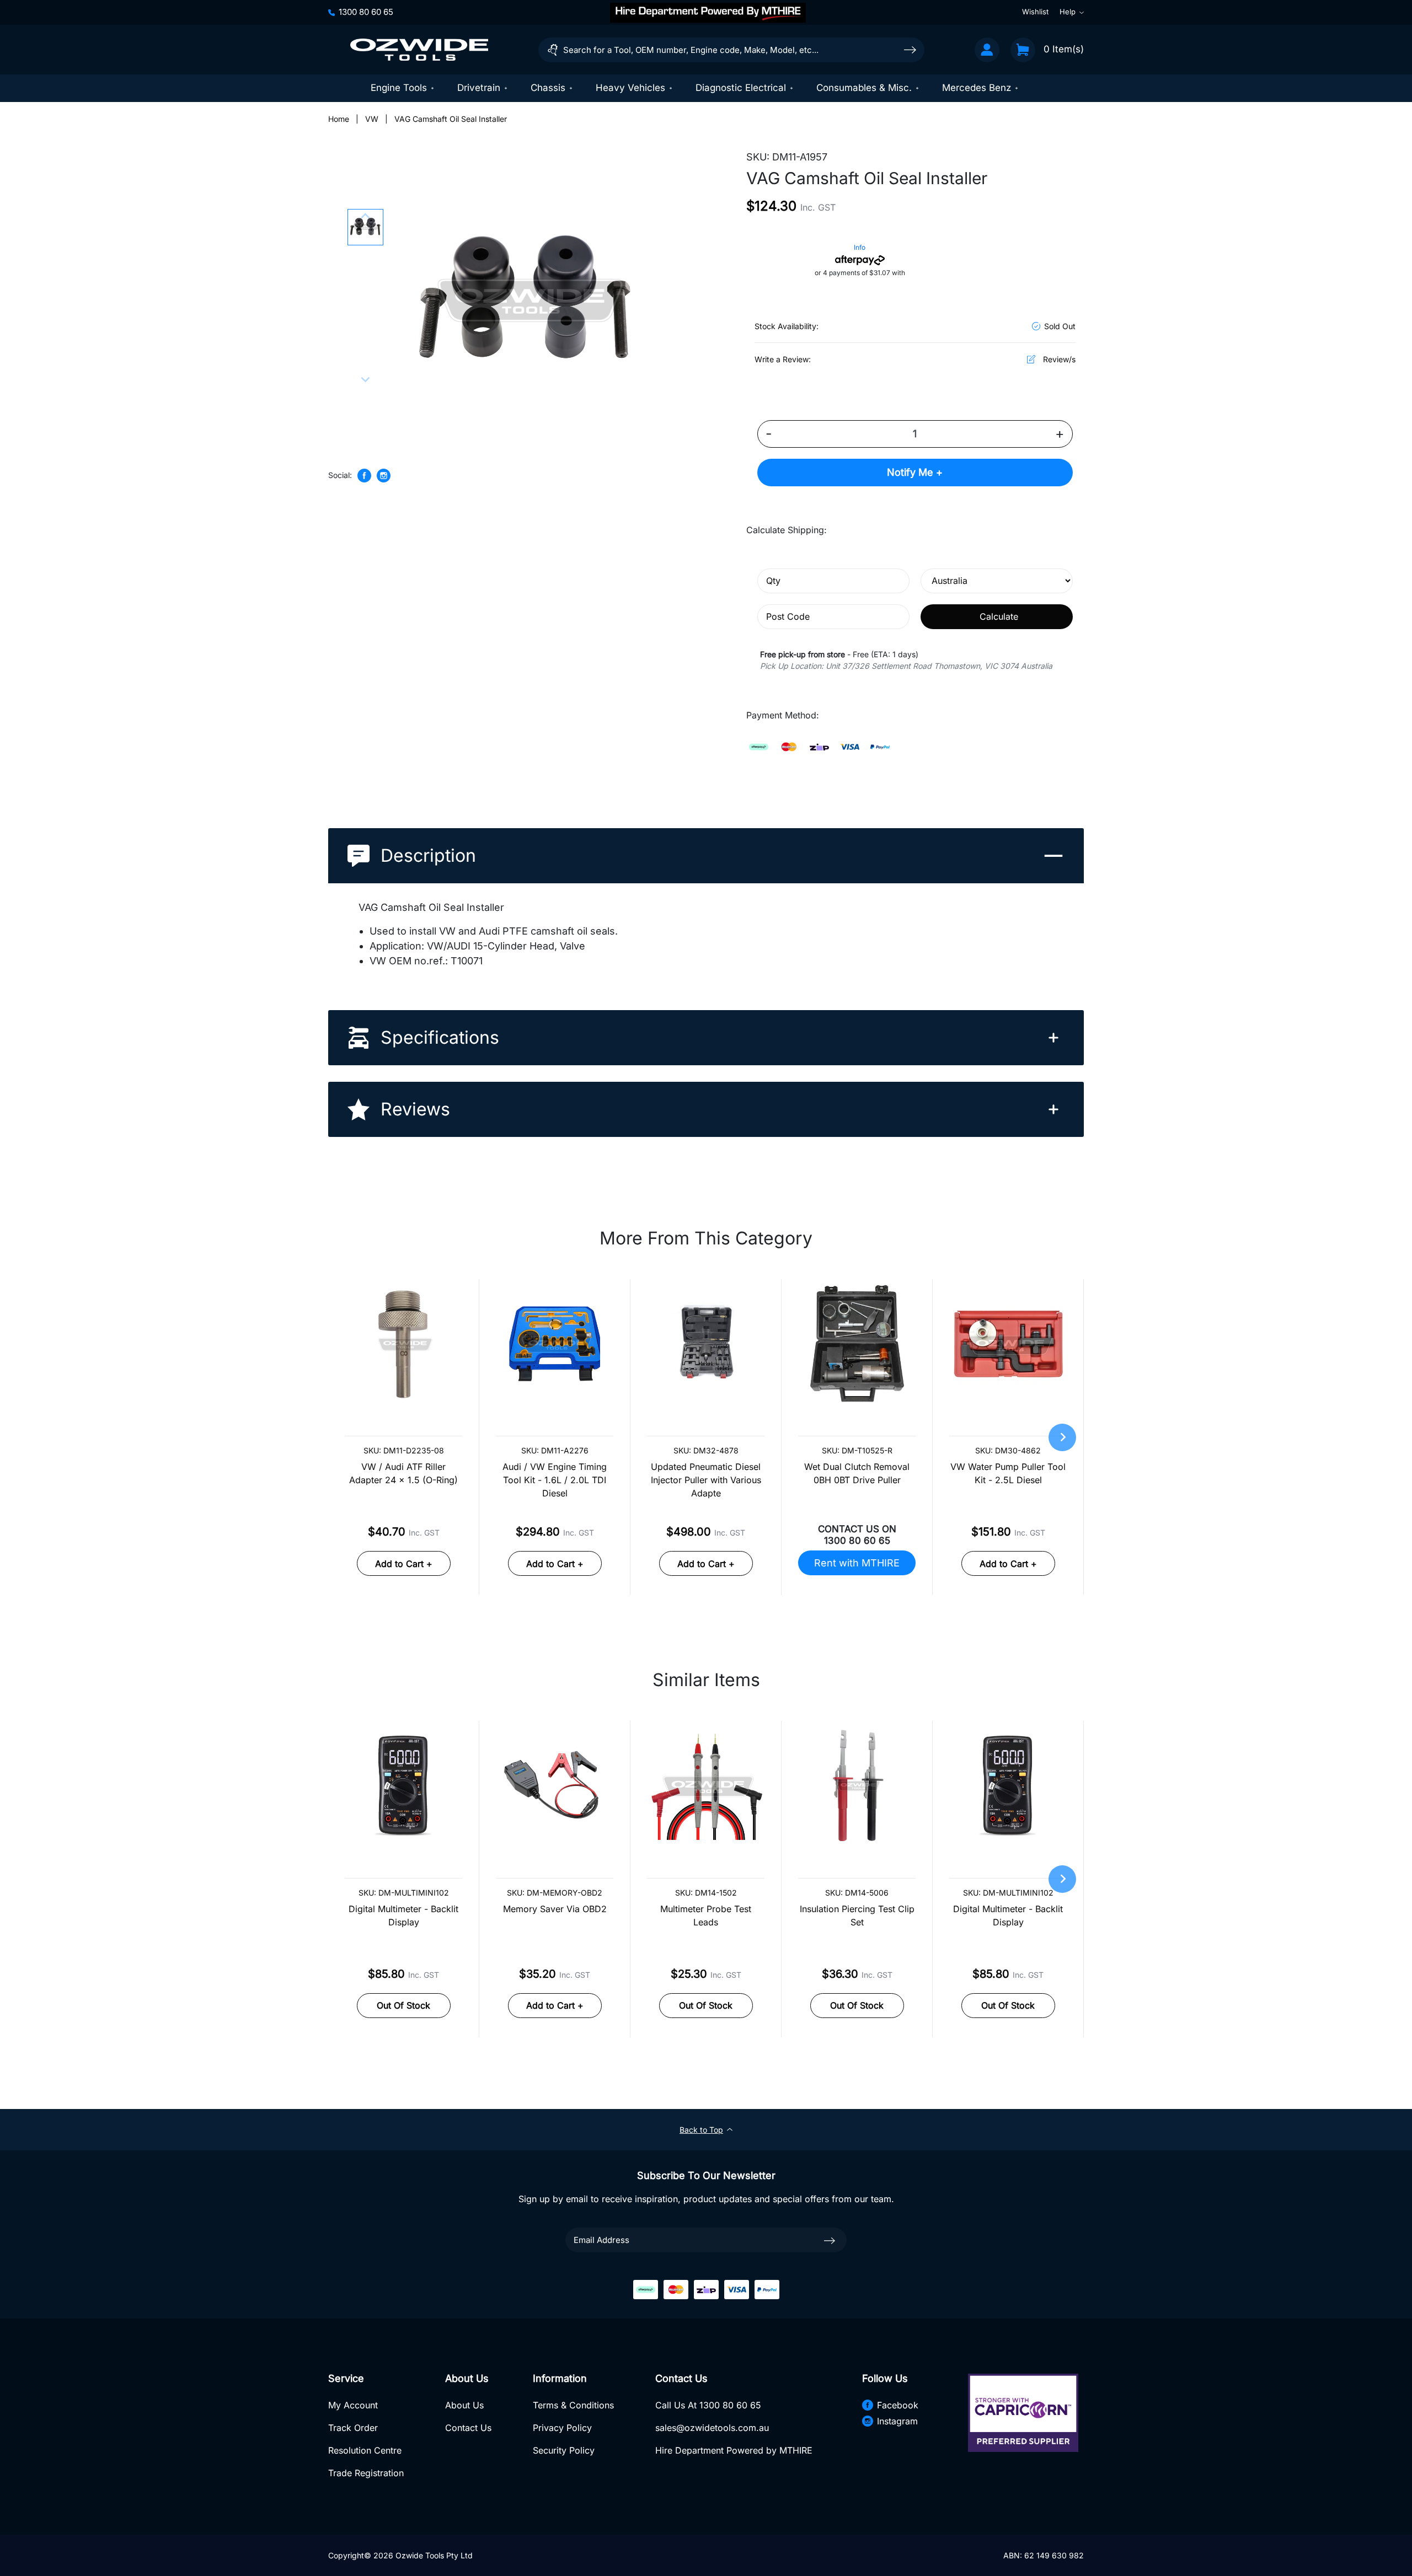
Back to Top (701, 2130)
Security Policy (564, 2450)
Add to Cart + (404, 1564)
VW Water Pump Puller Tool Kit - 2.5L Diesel (1008, 1473)
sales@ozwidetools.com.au (712, 2428)
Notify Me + (915, 472)
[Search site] (910, 49)
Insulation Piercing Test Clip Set (857, 1915)
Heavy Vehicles (630, 88)
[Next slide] (365, 379)
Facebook (898, 2405)
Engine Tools (399, 88)
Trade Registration (366, 2473)
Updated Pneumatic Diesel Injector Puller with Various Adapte (706, 1480)
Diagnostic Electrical (741, 88)
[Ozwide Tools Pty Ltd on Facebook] (364, 476)
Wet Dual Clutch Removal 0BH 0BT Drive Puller (857, 1473)
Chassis (548, 88)
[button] (365, 227)
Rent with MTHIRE (857, 1563)
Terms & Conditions (573, 2405)
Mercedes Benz (977, 88)
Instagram (897, 2421)
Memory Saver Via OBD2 (555, 1909)
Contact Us (468, 2428)
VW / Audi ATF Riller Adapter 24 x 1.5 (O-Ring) (403, 1473)
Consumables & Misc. (864, 88)
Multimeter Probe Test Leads (706, 1915)
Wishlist (1035, 12)
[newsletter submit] (830, 2240)
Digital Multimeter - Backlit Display (403, 1915)
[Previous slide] (365, 217)
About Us (464, 2405)
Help (1068, 12)
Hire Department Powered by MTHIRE (734, 2450)
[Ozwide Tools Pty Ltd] (419, 50)
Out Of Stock (403, 2005)
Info (860, 247)
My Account (353, 2405)
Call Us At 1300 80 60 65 (708, 2405)
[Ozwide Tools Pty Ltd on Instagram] (384, 476)
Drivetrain (479, 88)
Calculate (999, 616)
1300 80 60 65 (366, 12)
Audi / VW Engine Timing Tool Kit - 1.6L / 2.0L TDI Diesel (555, 1480)
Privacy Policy (562, 2428)
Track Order (353, 2428)
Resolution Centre (365, 2450)
